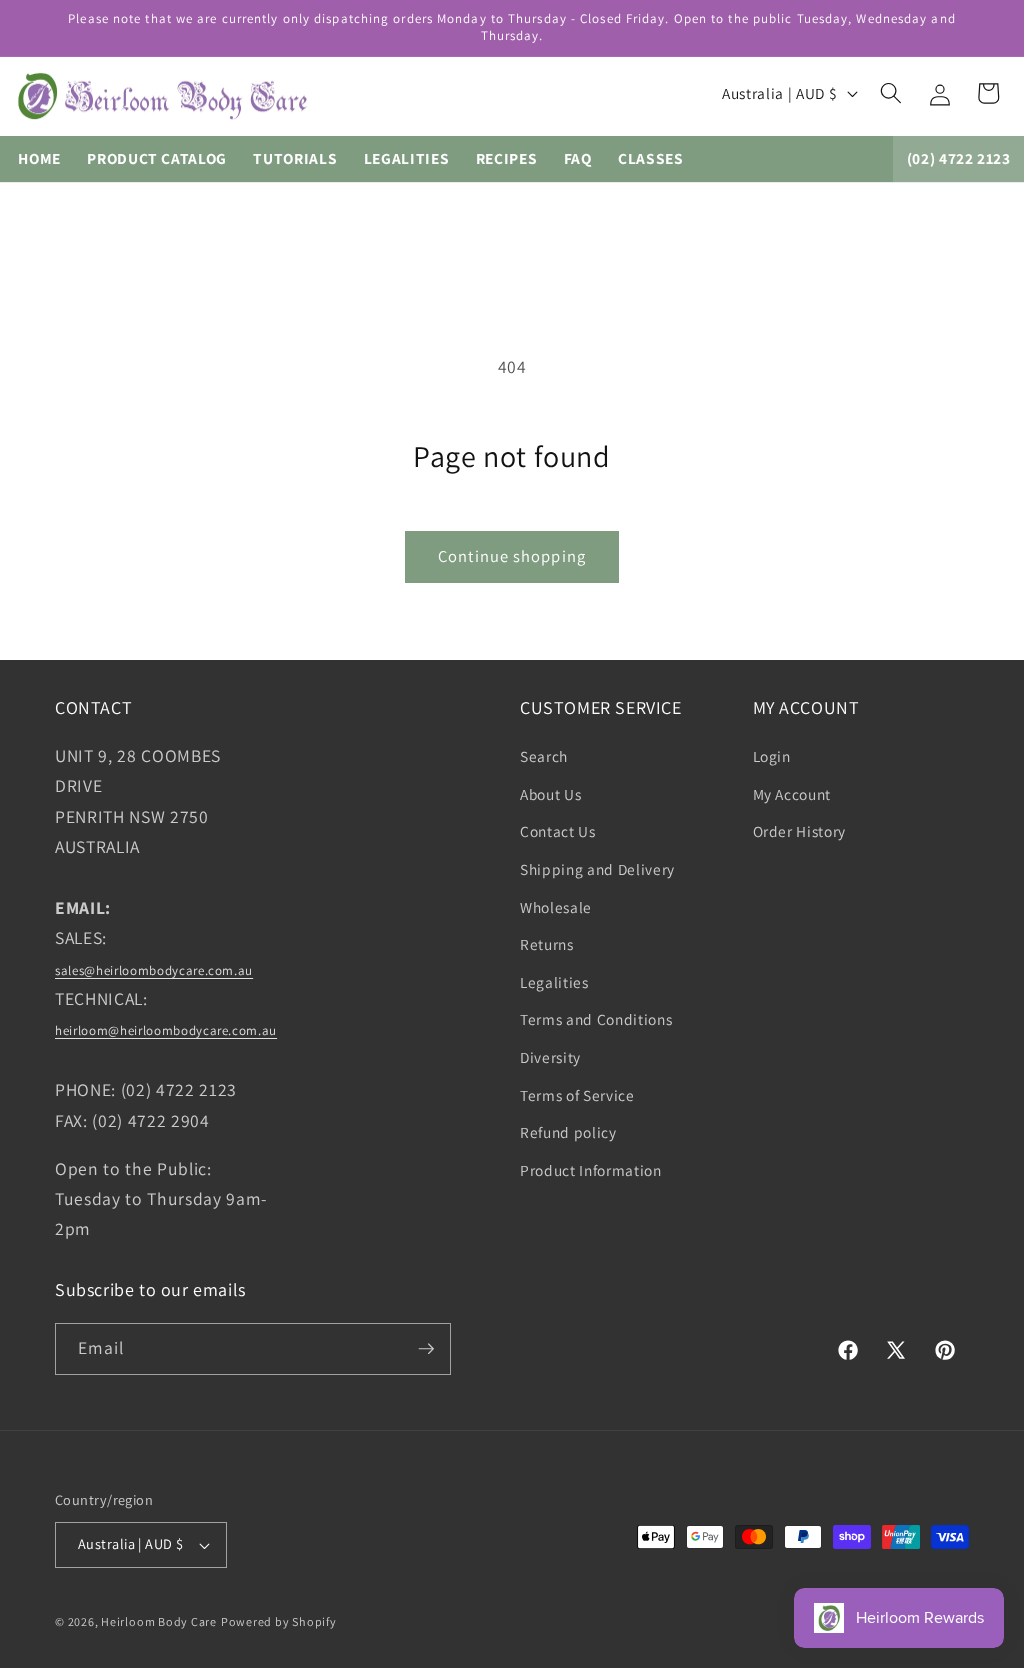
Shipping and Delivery (597, 869)
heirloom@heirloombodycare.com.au (166, 1030)
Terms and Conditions (596, 1019)
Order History (800, 831)
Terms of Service (577, 1095)
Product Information (591, 1170)
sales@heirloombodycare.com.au (154, 970)
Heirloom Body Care (159, 1621)
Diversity (550, 1057)
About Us (550, 794)
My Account (792, 794)
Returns (547, 944)
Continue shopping (512, 556)
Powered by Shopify (279, 1621)
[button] (891, 93)
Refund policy (568, 1132)
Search (544, 756)
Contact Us (558, 831)
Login (772, 756)
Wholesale (556, 907)
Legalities (554, 982)
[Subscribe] (426, 1349)
